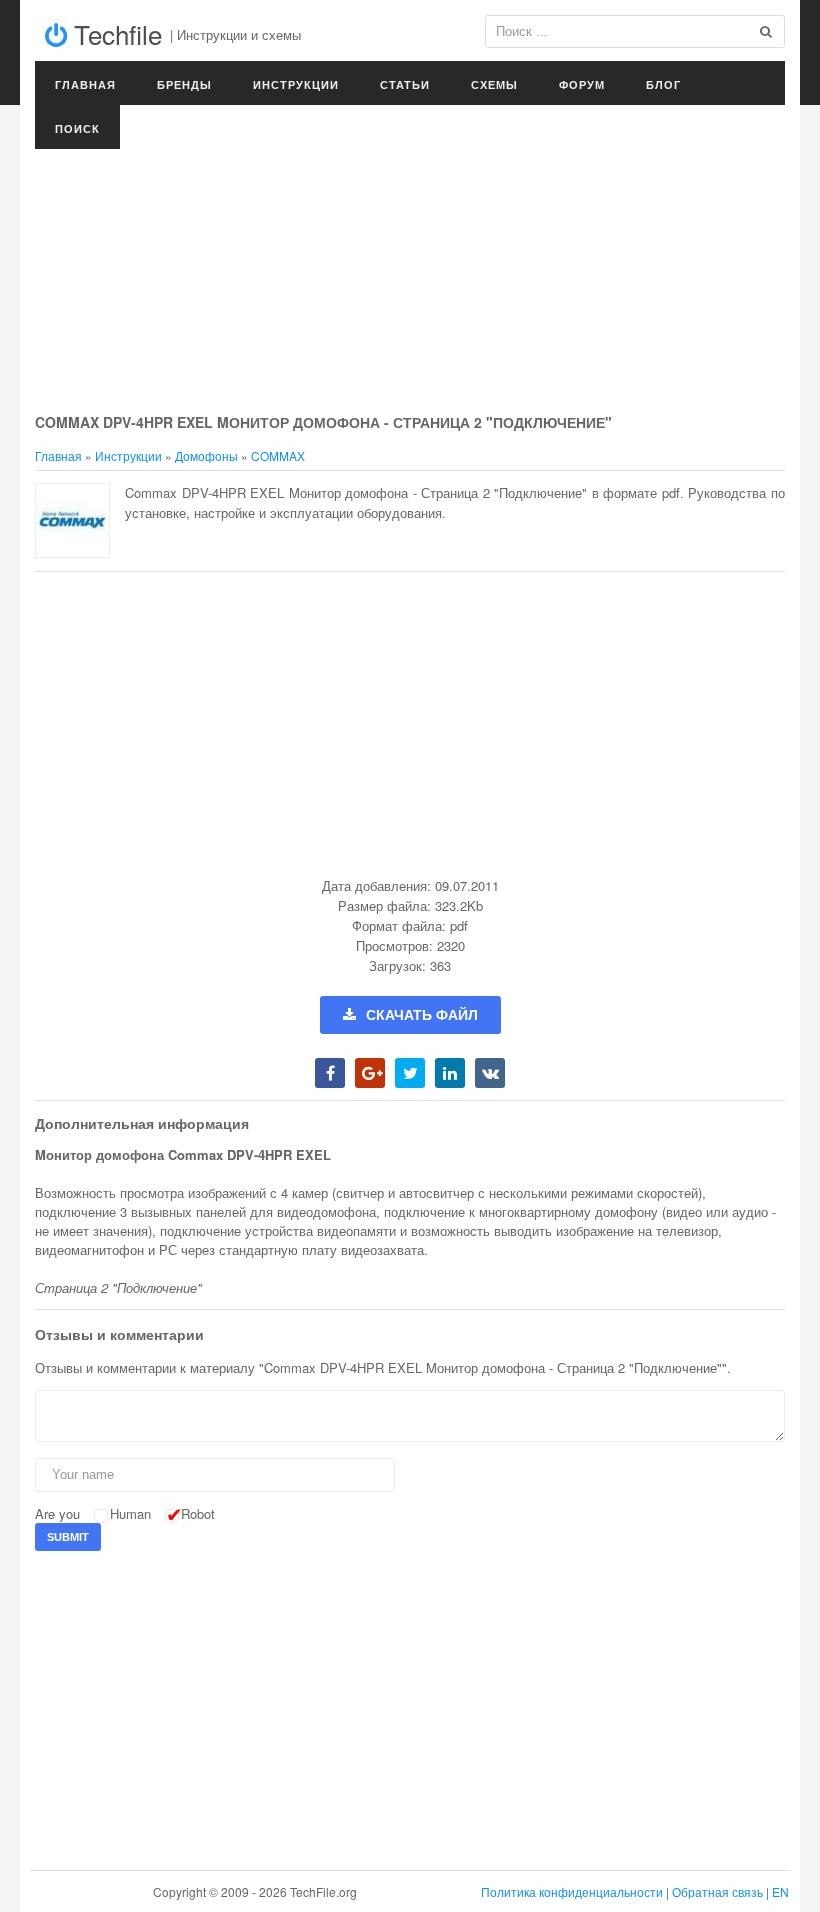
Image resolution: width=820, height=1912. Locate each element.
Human (130, 1513)
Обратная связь (717, 1891)
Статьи (405, 84)
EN (780, 1891)
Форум (582, 84)
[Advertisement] (410, 260)
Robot (198, 1513)
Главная (85, 84)
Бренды (184, 84)
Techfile (114, 33)
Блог (663, 84)
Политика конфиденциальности (572, 1891)
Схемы (494, 84)
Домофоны (206, 455)
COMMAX (278, 455)
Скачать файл (422, 1015)
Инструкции (296, 84)
